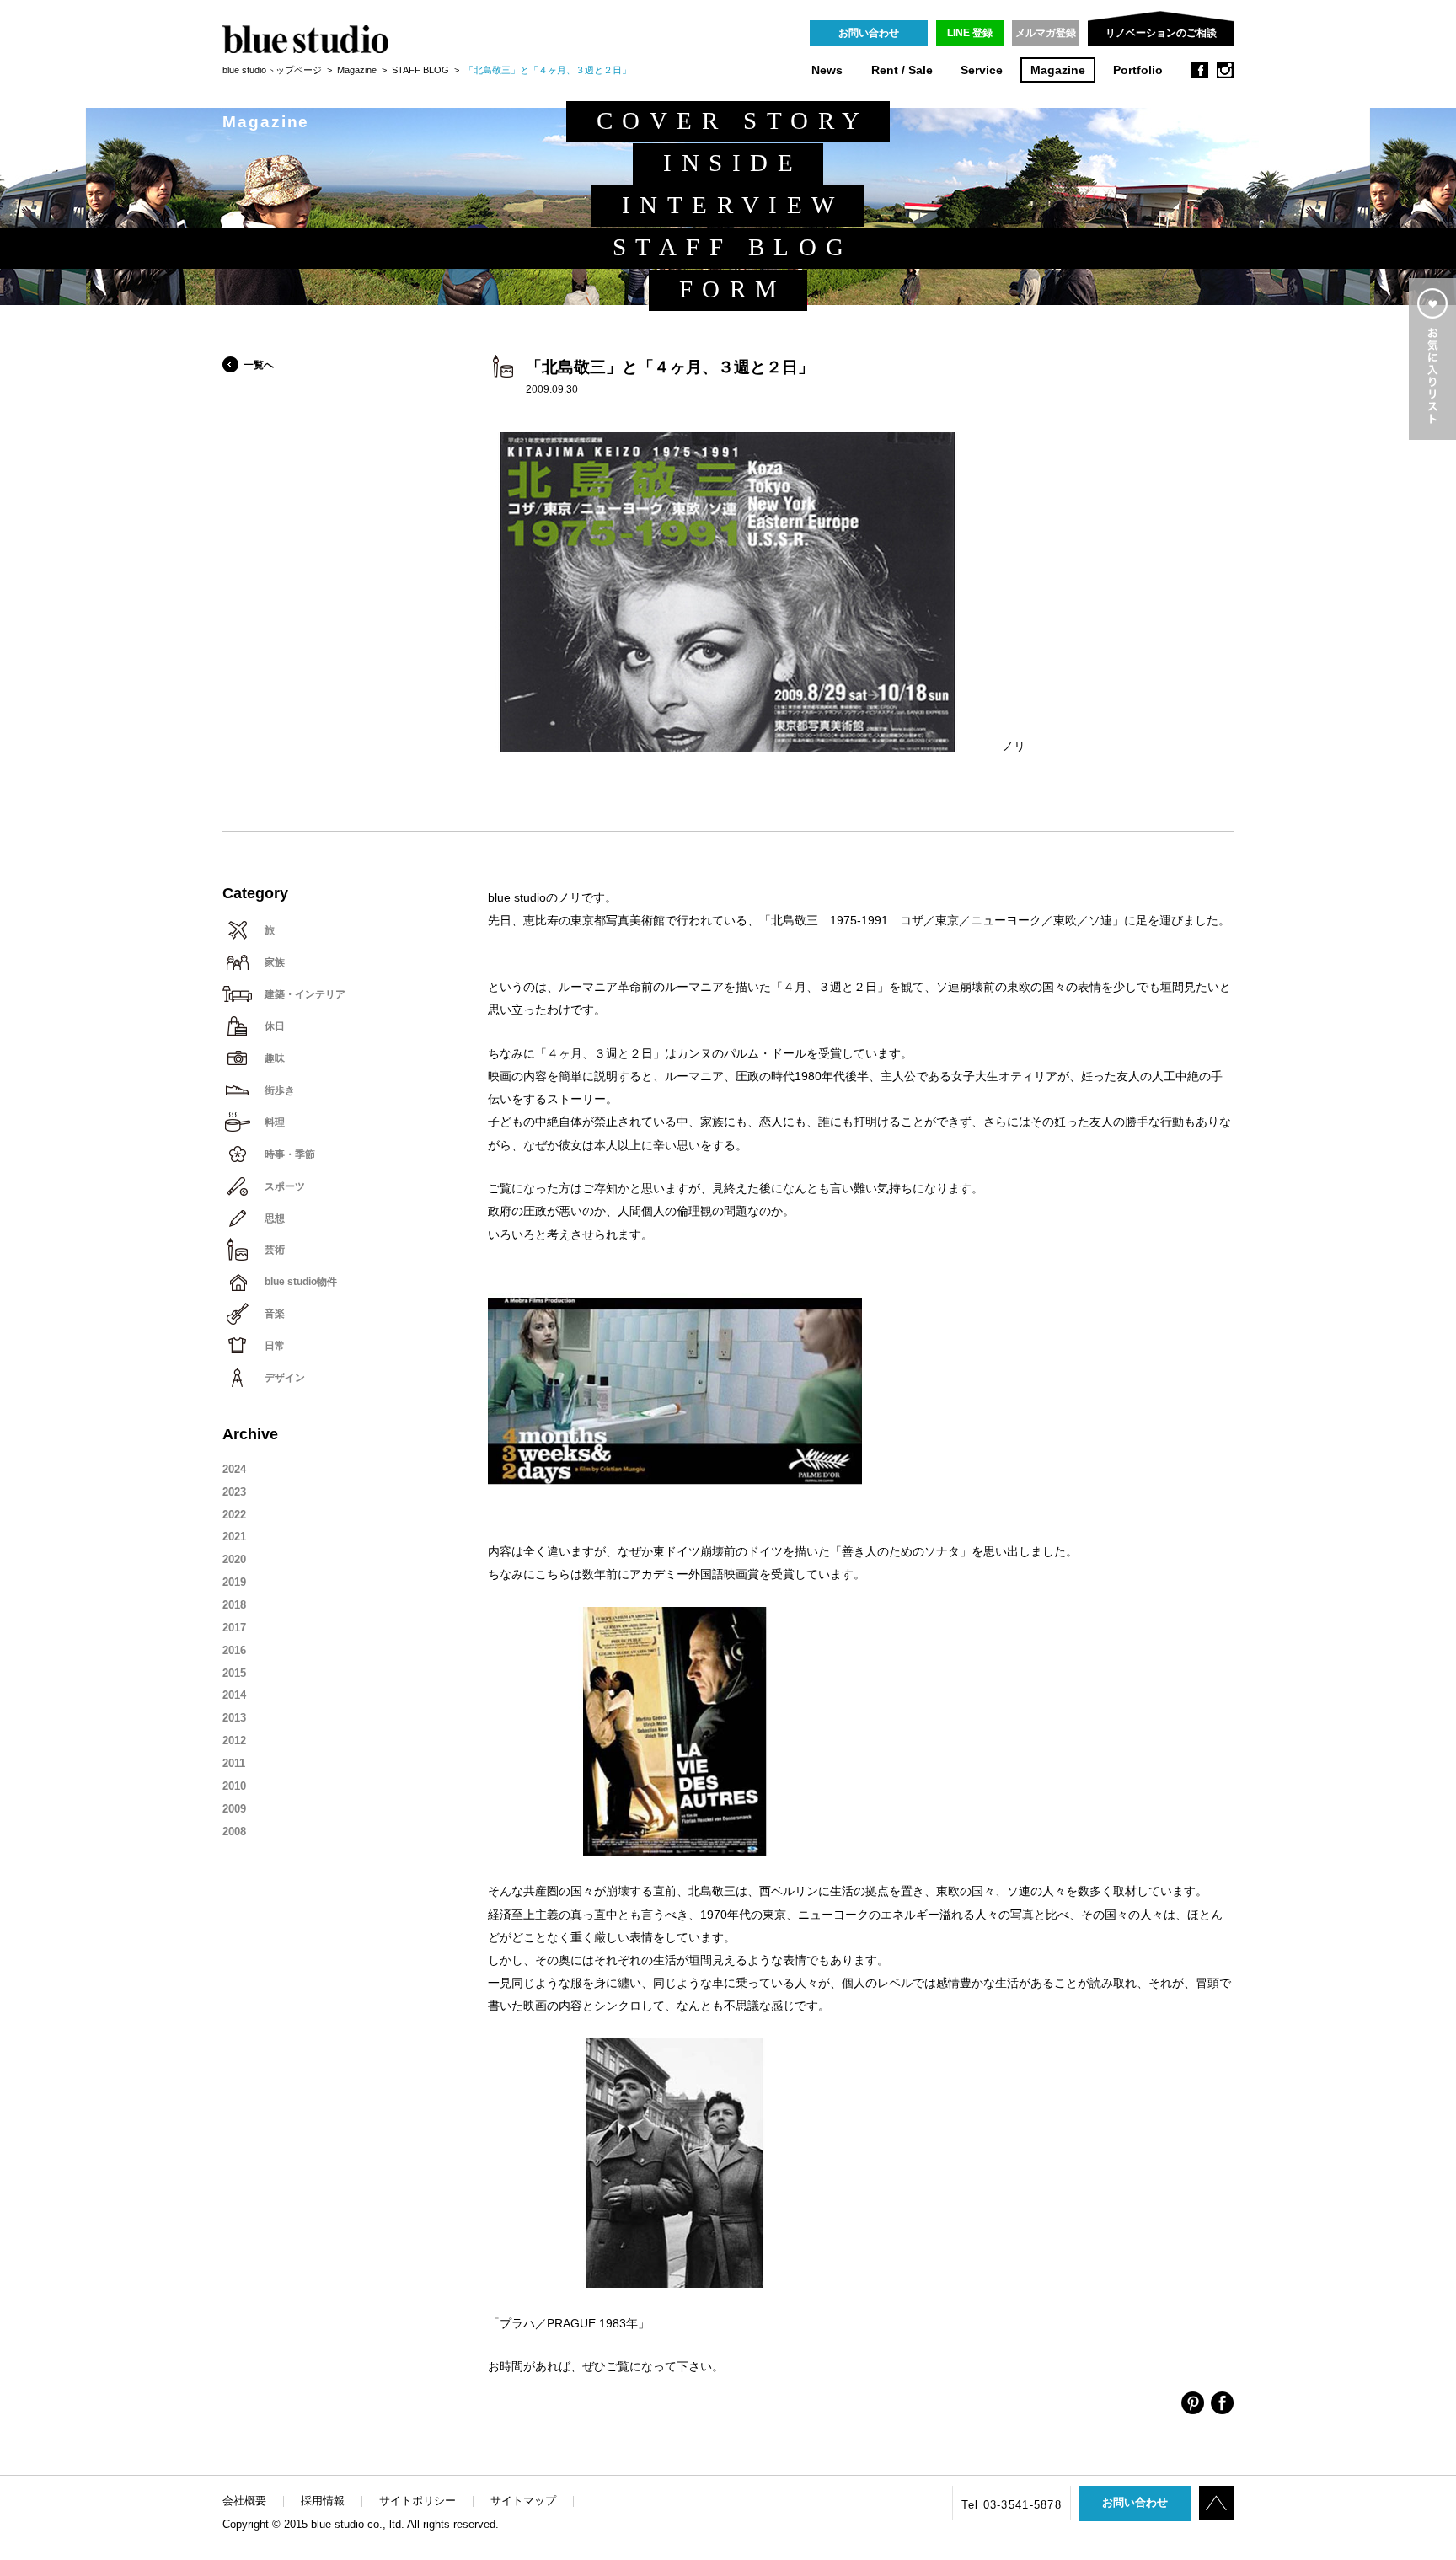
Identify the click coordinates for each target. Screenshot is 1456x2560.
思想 (275, 1218)
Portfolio (1138, 70)
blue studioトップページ (272, 70)
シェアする (1193, 2403)
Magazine (1058, 70)
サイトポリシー (418, 2501)
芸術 (275, 1250)
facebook (1200, 70)
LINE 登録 (970, 33)
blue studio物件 (301, 1282)
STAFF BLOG (420, 70)
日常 (275, 1346)
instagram (1225, 70)
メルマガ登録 (1046, 33)
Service (982, 70)
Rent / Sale (902, 70)
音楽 (275, 1314)
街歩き (280, 1090)
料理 (275, 1122)
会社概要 (244, 2501)
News (827, 70)
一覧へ (259, 365)
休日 (275, 1026)
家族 (275, 962)
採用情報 (323, 2501)
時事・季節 (290, 1154)
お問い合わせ (869, 33)
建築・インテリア (305, 994)
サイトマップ (523, 2501)
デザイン (285, 1378)
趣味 (275, 1058)
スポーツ (285, 1186)
